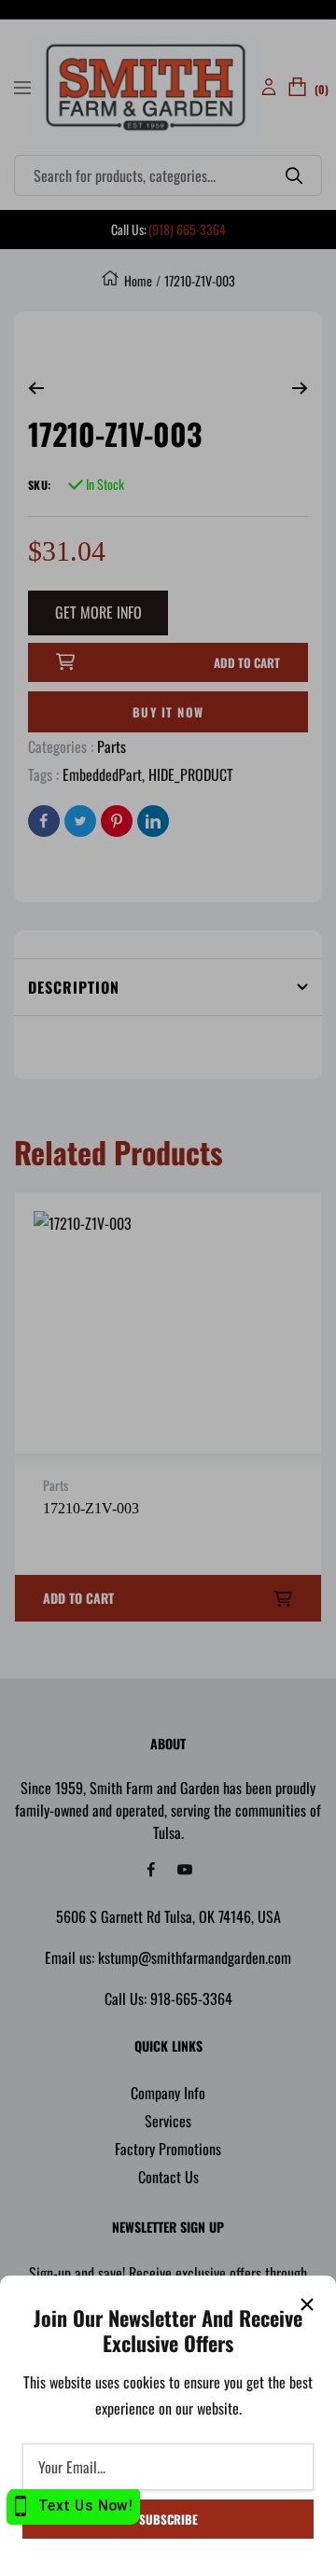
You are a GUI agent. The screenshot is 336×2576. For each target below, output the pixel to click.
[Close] (307, 2304)
